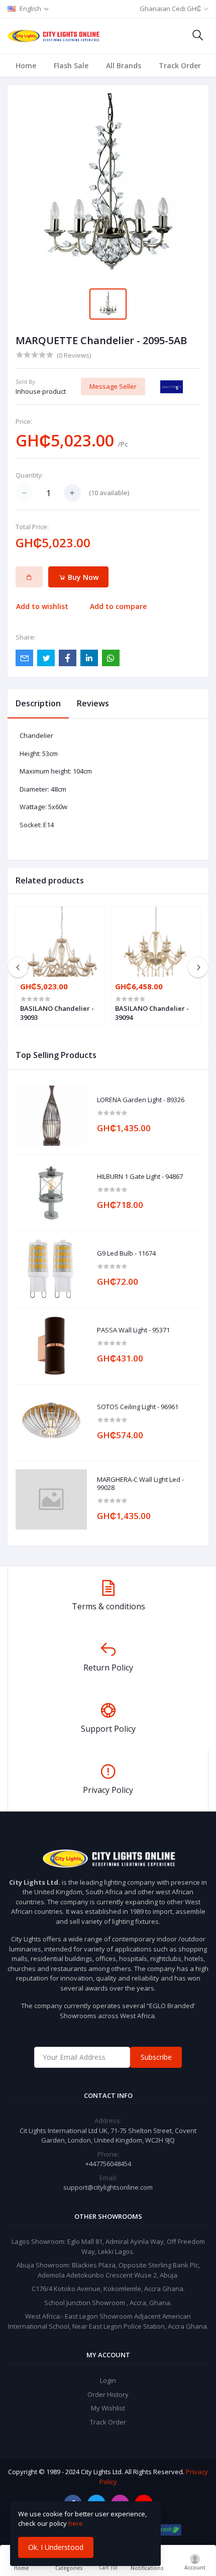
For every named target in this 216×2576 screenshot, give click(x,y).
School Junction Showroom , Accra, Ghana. (108, 2303)
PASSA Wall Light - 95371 (133, 1330)
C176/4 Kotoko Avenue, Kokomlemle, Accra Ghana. (108, 2289)
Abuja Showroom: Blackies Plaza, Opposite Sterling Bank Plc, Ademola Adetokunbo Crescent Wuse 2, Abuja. (108, 2270)
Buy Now (82, 577)
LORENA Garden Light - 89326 (141, 1100)
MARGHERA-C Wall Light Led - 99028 (140, 1484)
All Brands (124, 65)
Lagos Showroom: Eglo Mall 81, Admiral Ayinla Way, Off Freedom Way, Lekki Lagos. (108, 2246)
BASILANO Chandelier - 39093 (57, 1013)
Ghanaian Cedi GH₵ (170, 9)
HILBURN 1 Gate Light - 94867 (140, 1177)
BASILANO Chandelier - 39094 (152, 1013)
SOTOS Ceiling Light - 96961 (138, 1407)
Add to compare (118, 606)
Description (38, 703)
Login (108, 2380)
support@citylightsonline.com (108, 2187)
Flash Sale (71, 65)
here (76, 2523)
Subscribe (156, 2057)
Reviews (93, 703)
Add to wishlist (42, 606)
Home (26, 65)
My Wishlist (108, 2408)
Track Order (180, 65)
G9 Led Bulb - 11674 (126, 1254)
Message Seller (113, 386)
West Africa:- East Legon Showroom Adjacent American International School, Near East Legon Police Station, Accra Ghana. (108, 2321)
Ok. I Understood (56, 2547)
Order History (108, 2394)
